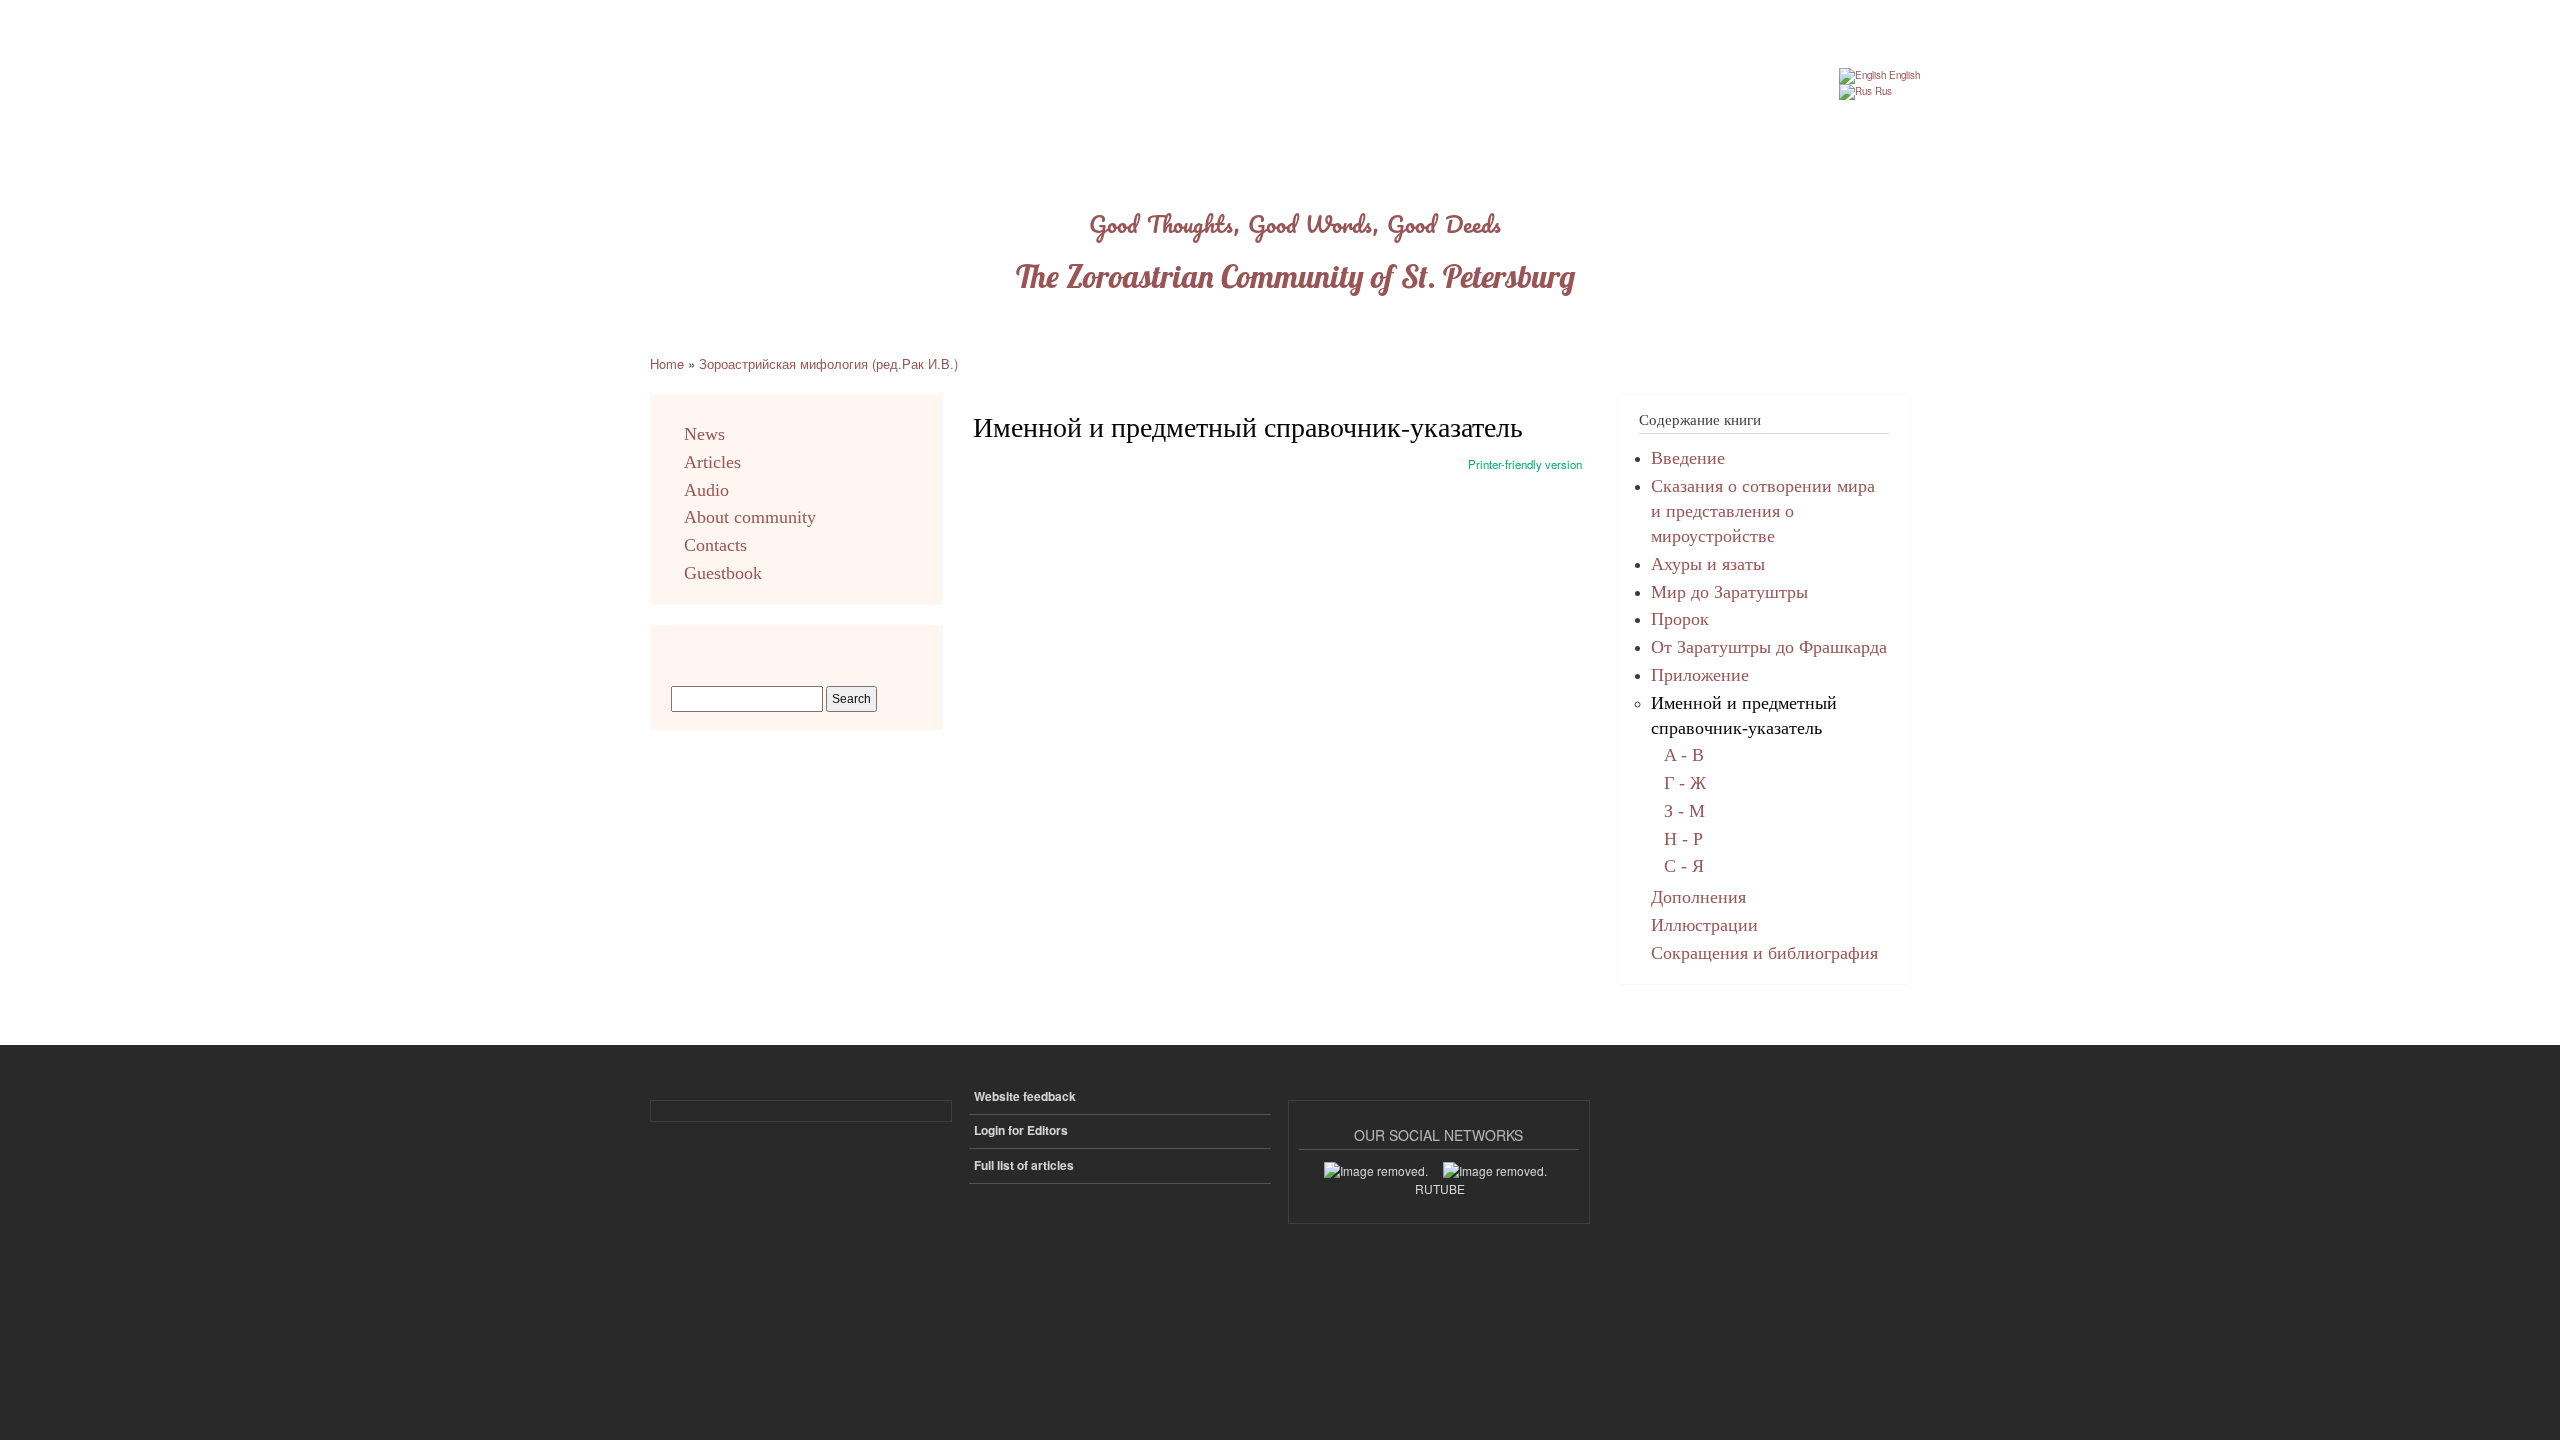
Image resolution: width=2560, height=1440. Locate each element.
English (1903, 75)
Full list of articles (1024, 1165)
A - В (1684, 755)
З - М (1684, 811)
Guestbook (723, 573)
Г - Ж (1685, 783)
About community (750, 517)
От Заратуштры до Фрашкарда (1769, 647)
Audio (706, 490)
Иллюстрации (1704, 925)
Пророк (1680, 619)
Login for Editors (1021, 1130)
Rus (1882, 91)
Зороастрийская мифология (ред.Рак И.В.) (828, 363)
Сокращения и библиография (1764, 953)
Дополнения (1698, 897)
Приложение (1700, 675)
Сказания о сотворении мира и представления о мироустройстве (1763, 511)
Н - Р (1683, 839)
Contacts (715, 545)
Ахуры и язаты (1708, 564)
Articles (712, 462)
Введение (1688, 458)
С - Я (1684, 866)
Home (667, 363)
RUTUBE (1440, 1188)
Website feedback (1025, 1096)
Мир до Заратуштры (1729, 592)
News (704, 434)
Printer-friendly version (1525, 464)
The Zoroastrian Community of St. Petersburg (1295, 276)
